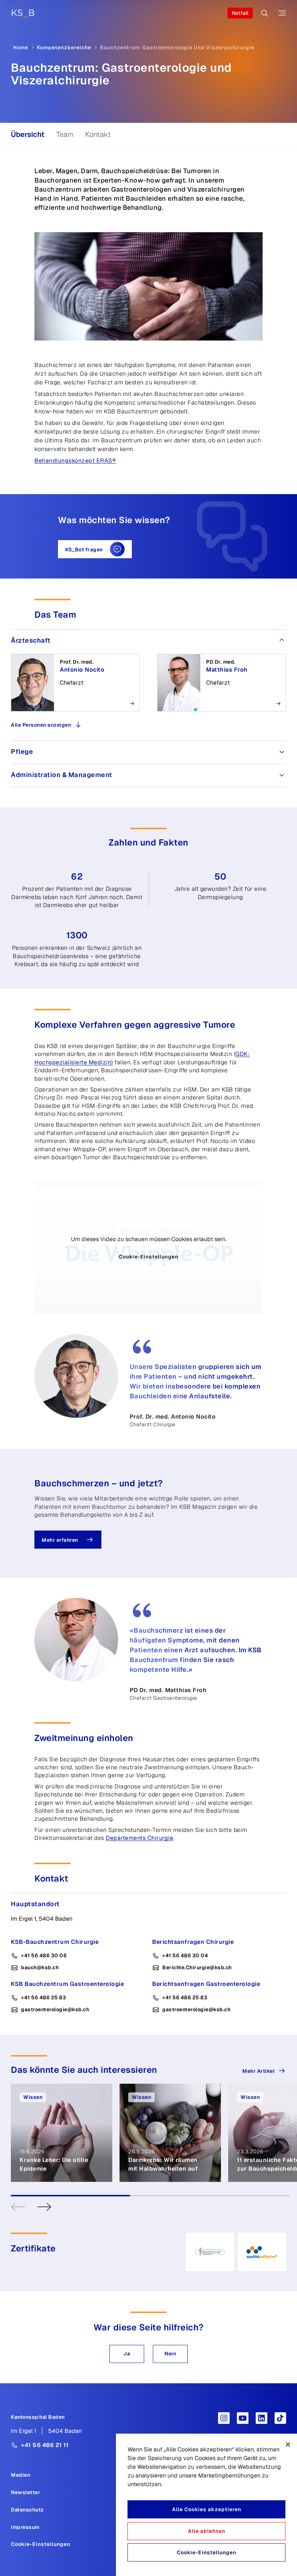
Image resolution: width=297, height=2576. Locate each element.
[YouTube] (243, 2418)
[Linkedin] (262, 2418)
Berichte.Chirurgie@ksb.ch (197, 1967)
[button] (127, 2354)
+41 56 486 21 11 (45, 2445)
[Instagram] (224, 2418)
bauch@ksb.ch (40, 1967)
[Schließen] (288, 2445)
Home (21, 47)
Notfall (240, 13)
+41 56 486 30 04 (185, 1955)
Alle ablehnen (207, 2531)
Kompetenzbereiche (64, 47)
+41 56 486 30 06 (44, 1955)
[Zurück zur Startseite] (23, 13)
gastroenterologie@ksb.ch (55, 2009)
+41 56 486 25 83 (43, 1997)
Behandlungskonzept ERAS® (75, 461)
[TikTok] (280, 2418)
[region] (206, 2505)
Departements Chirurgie (139, 1838)
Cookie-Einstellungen (148, 1257)
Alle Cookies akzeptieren (207, 2509)
